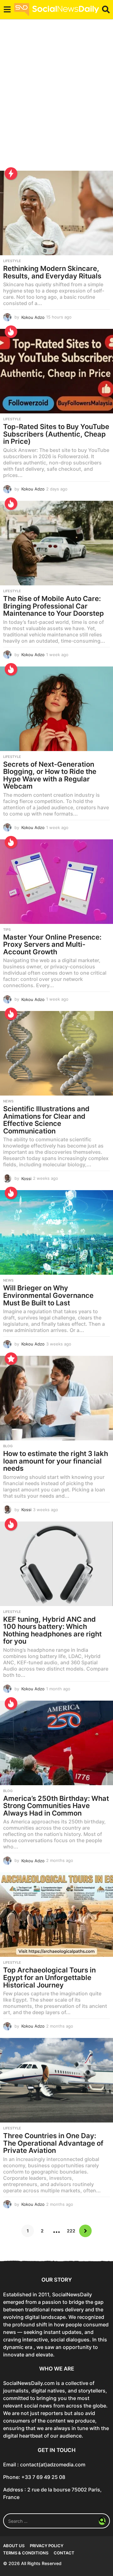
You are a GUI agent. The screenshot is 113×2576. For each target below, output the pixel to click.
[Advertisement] (56, 99)
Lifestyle (12, 261)
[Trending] (11, 174)
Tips (7, 930)
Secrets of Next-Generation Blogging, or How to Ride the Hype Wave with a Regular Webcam (50, 775)
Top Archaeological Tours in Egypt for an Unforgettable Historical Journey (49, 1977)
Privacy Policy (47, 2546)
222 (71, 2231)
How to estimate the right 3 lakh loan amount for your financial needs (56, 1461)
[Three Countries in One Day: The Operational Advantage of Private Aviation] (56, 2080)
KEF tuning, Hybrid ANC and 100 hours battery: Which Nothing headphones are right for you (52, 1630)
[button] (7, 9)
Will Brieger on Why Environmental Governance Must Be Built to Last (48, 1295)
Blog (8, 1446)
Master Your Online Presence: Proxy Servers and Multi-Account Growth (52, 944)
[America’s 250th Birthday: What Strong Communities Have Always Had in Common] (56, 1743)
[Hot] (11, 332)
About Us (14, 2546)
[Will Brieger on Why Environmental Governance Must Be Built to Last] (56, 1232)
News (8, 1101)
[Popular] (11, 1359)
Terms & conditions (26, 2553)
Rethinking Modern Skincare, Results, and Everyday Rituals (52, 272)
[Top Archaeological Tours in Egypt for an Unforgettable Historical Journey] (56, 1915)
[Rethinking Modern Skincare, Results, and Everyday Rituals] (56, 213)
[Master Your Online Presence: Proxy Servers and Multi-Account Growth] (56, 882)
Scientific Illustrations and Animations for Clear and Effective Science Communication (46, 1120)
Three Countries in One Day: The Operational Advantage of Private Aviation (53, 2143)
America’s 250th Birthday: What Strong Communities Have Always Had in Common (56, 1806)
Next (85, 2231)
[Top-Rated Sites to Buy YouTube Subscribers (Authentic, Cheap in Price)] (56, 371)
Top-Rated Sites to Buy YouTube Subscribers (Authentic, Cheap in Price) (56, 434)
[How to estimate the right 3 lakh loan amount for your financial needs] (56, 1398)
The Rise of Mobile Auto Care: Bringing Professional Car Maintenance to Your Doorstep (54, 606)
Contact (64, 2553)
